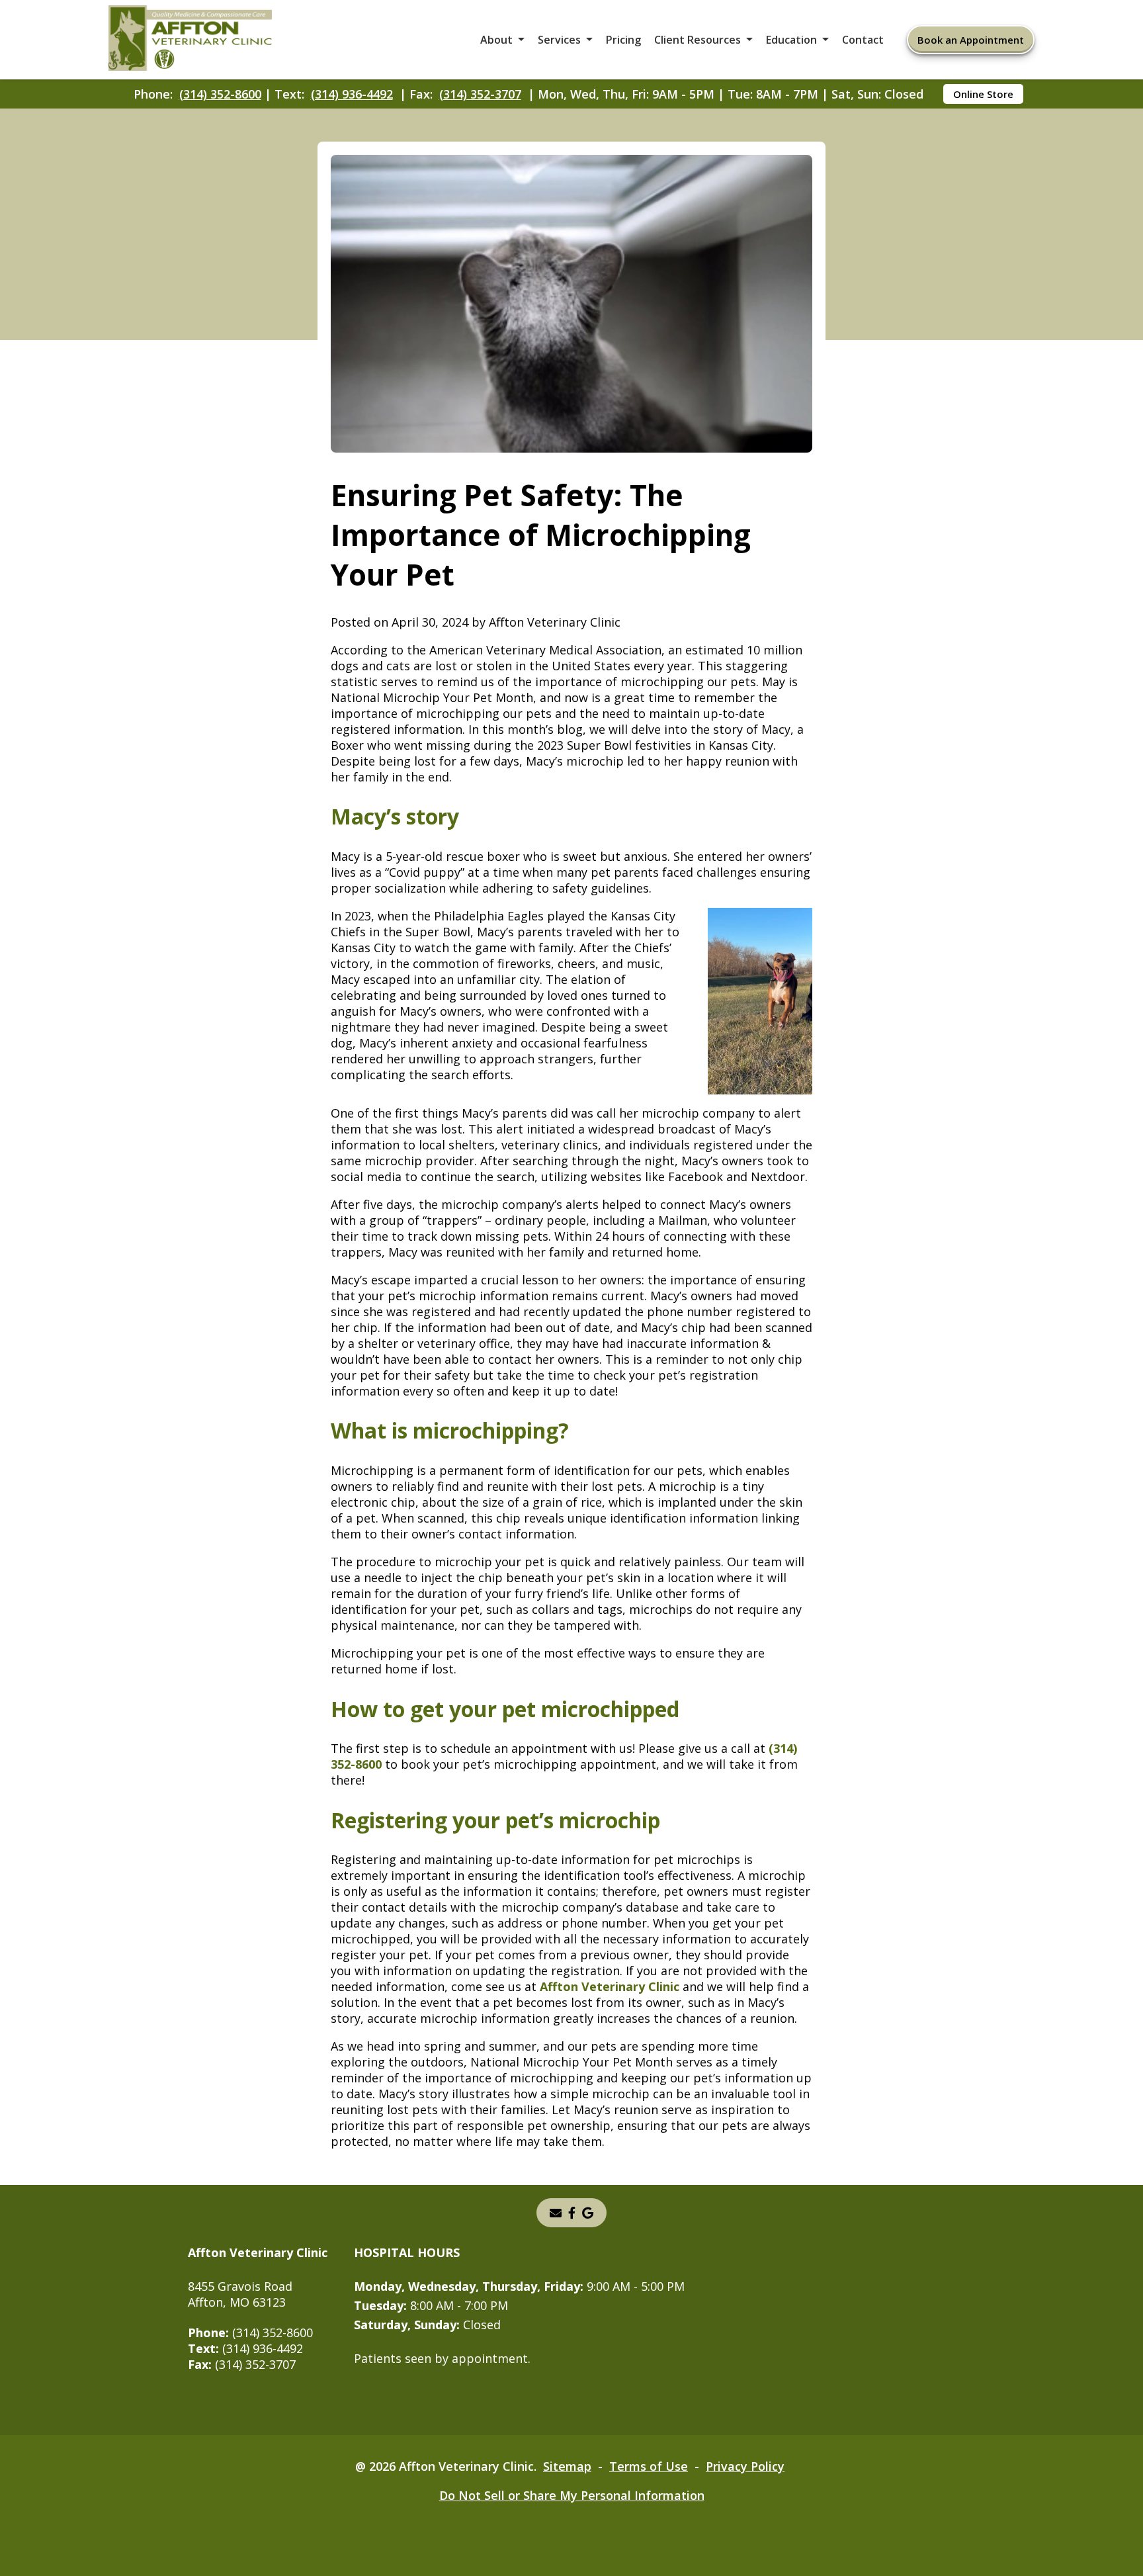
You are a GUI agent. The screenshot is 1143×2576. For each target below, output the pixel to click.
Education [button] (791, 40)
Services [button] (559, 40)
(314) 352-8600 (220, 94)
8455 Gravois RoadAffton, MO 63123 (240, 2294)
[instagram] (572, 2213)
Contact (863, 40)
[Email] (556, 2213)
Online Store (983, 94)
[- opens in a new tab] (588, 2213)
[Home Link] (190, 40)
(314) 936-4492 (352, 94)
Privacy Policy (745, 2466)
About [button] (496, 40)
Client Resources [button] (698, 40)
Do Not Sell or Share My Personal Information (572, 2495)
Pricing (623, 40)
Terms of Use (649, 2466)
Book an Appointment (971, 40)
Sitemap (567, 2466)
